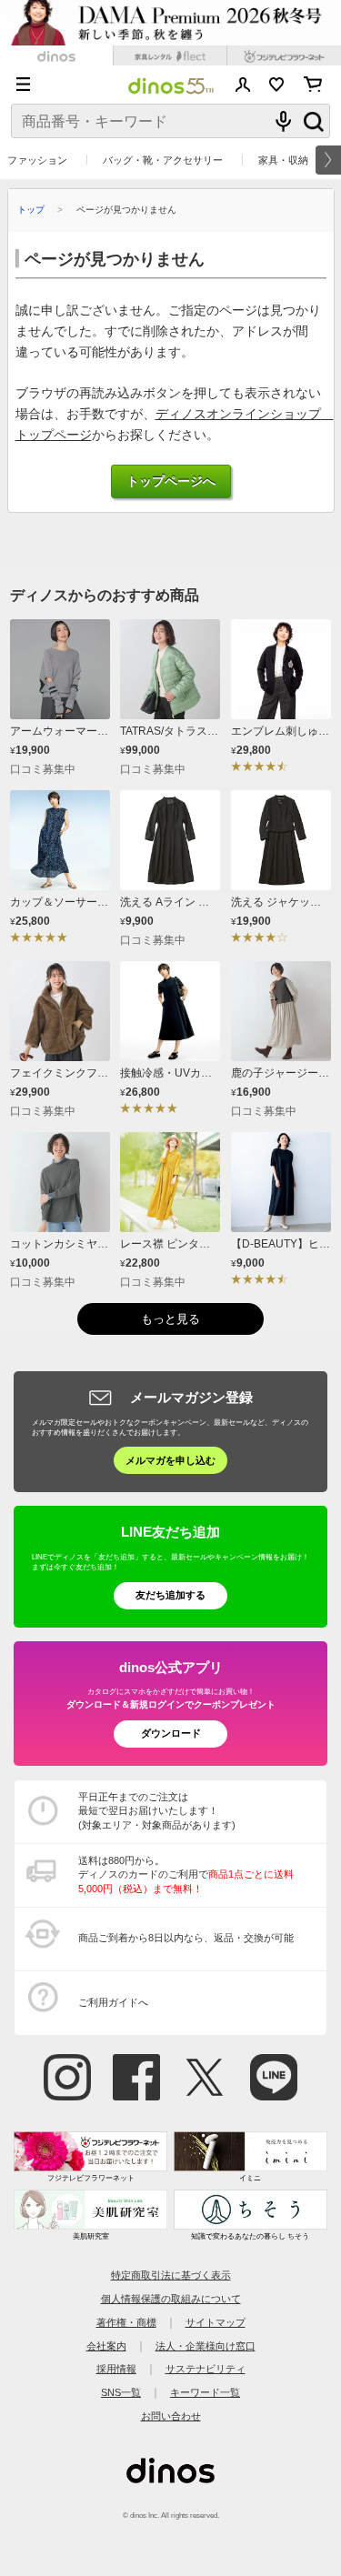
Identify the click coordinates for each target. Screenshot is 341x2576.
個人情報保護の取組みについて (171, 2299)
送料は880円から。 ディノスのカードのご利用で (186, 1874)
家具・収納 (283, 160)
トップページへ (171, 481)
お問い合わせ (171, 2416)
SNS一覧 (121, 2392)
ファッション (37, 160)
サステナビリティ (206, 2369)
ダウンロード (171, 1733)
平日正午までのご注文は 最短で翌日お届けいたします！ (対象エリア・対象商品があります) (157, 1811)
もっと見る (170, 1319)
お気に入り (277, 85)
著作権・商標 (126, 2322)
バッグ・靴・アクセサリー (163, 160)
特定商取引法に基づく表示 (171, 2275)
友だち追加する (170, 1595)
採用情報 (116, 2369)
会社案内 (106, 2346)
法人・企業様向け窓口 (206, 2346)
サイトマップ (216, 2322)
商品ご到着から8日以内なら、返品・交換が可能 (186, 1938)
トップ (31, 210)
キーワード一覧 (205, 2392)
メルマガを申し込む (170, 1460)
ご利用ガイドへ (113, 2002)
